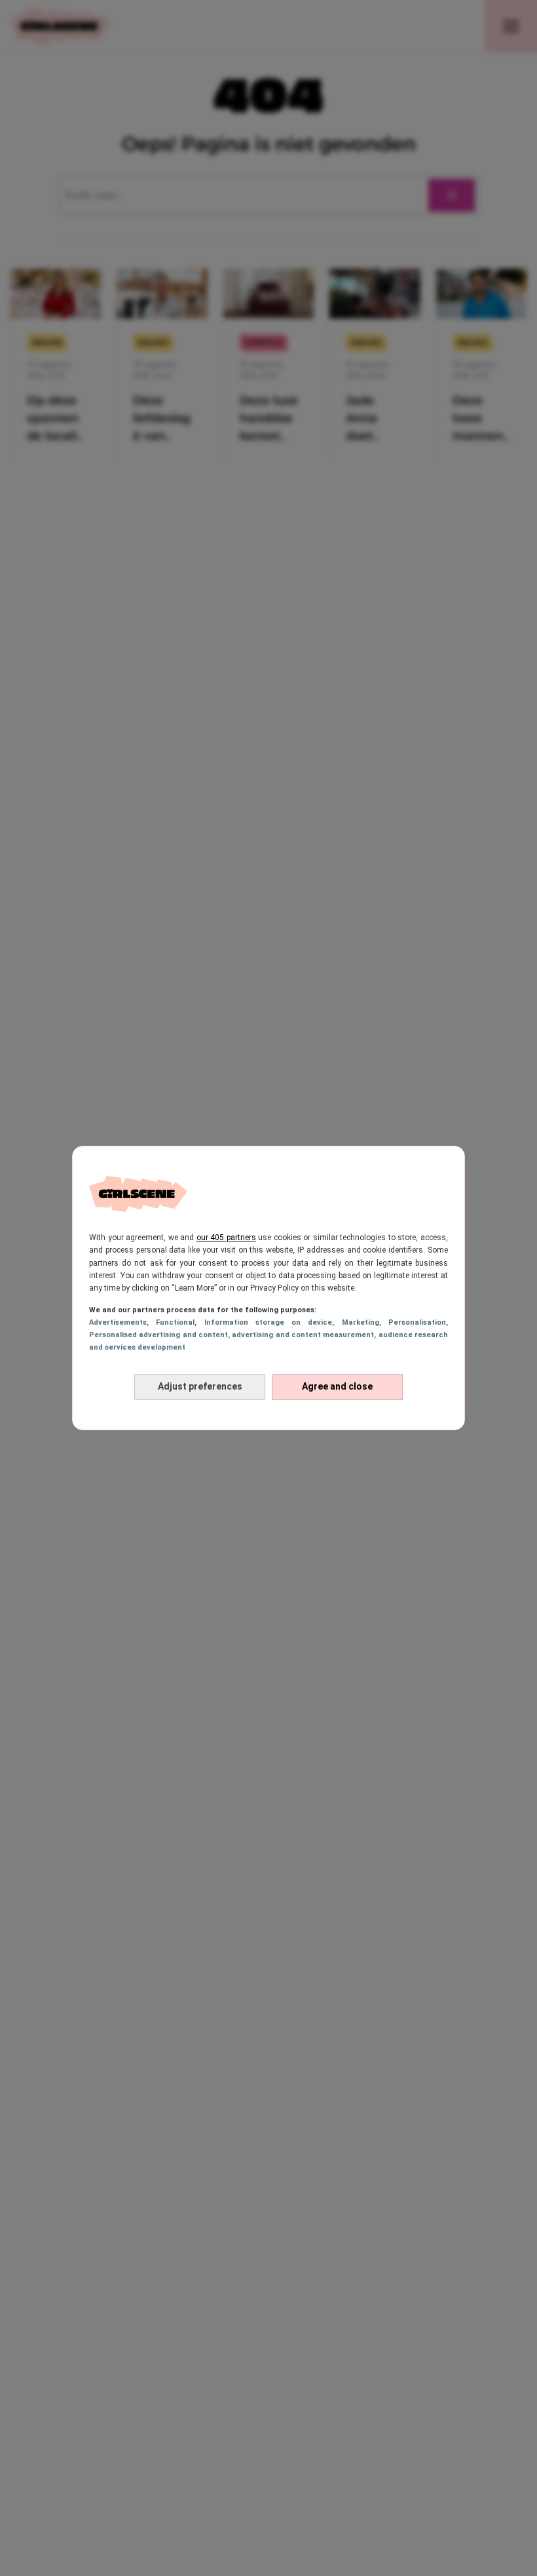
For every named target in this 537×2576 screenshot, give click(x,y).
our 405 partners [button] (226, 1238)
